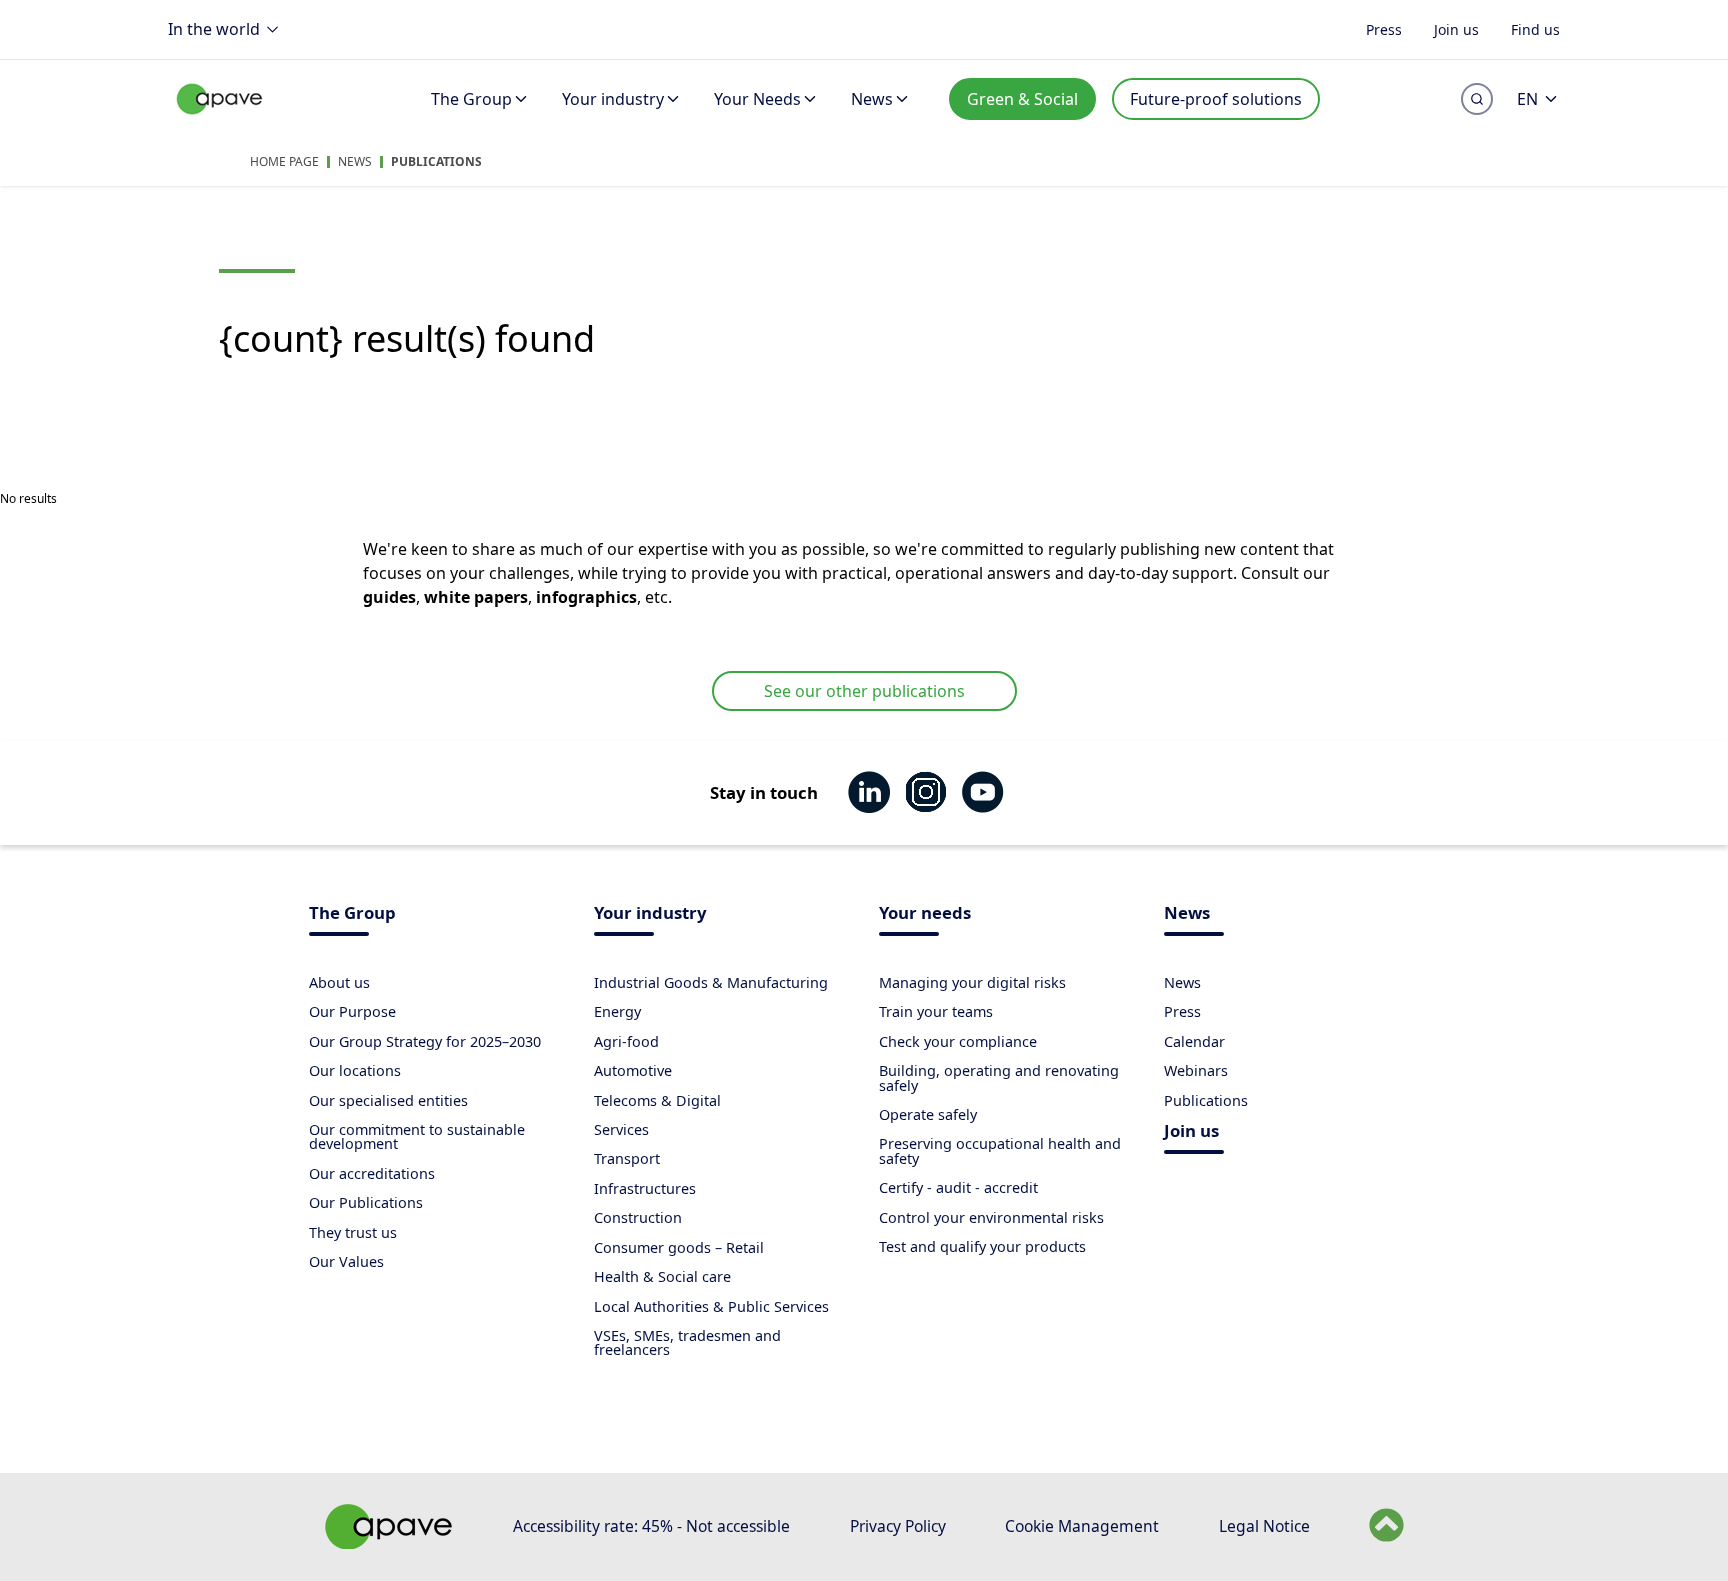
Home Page (284, 161)
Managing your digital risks (972, 982)
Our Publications (366, 1202)
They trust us (353, 1232)
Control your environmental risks (991, 1217)
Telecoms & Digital (657, 1100)
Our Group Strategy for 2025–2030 (425, 1041)
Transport (627, 1158)
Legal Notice (1264, 1526)
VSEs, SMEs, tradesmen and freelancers (687, 1342)
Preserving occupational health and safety (1000, 1150)
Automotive (633, 1070)
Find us (1535, 28)
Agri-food (626, 1041)
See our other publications (864, 691)
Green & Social (1022, 99)
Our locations (355, 1070)
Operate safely (928, 1114)
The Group (471, 99)
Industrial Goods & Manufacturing (711, 982)
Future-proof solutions (1216, 99)
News (872, 99)
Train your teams (936, 1011)
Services (621, 1129)
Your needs (925, 914)
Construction (638, 1217)
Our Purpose (352, 1011)
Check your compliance (958, 1041)
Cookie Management (1082, 1526)
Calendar (1194, 1041)
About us (339, 982)
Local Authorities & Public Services (711, 1306)
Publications (436, 161)
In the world (214, 29)
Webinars (1196, 1070)
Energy (617, 1011)
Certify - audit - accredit (958, 1187)
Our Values (346, 1261)
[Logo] (220, 120)
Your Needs (757, 99)
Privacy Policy (898, 1526)
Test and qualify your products (982, 1246)
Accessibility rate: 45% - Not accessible (651, 1526)
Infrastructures (645, 1188)
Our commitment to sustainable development (417, 1136)
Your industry (613, 99)
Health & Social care (662, 1276)
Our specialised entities (388, 1100)
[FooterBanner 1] (389, 1543)
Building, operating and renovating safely (999, 1077)
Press (1384, 28)
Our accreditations (372, 1173)
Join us (1456, 28)
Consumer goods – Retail (679, 1247)
